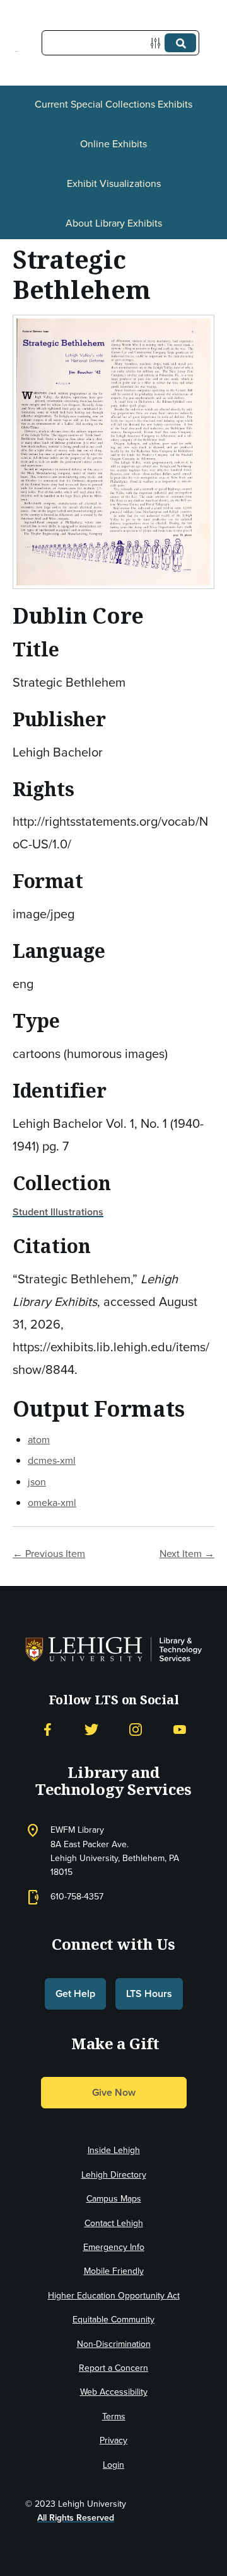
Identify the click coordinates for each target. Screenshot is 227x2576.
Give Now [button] (114, 2092)
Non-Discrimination (114, 2344)
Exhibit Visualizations (114, 183)
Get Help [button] (75, 1994)
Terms (114, 2416)
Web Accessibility (114, 2392)
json (37, 1482)
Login (113, 2465)
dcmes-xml (52, 1460)
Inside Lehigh (114, 2150)
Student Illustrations (58, 1212)
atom (39, 1440)
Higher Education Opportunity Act (114, 2296)
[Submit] (180, 43)
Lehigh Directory (114, 2175)
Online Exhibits (113, 144)
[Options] (158, 43)
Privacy (113, 2440)
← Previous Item (49, 1554)
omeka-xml (52, 1503)
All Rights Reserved (76, 2518)
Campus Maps (114, 2199)
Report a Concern (113, 2368)
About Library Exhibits (114, 223)
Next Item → (187, 1554)
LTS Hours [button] (149, 1994)
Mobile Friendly (114, 2271)
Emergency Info (114, 2247)
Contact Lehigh (114, 2223)
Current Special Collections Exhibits (113, 104)
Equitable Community (113, 2320)
